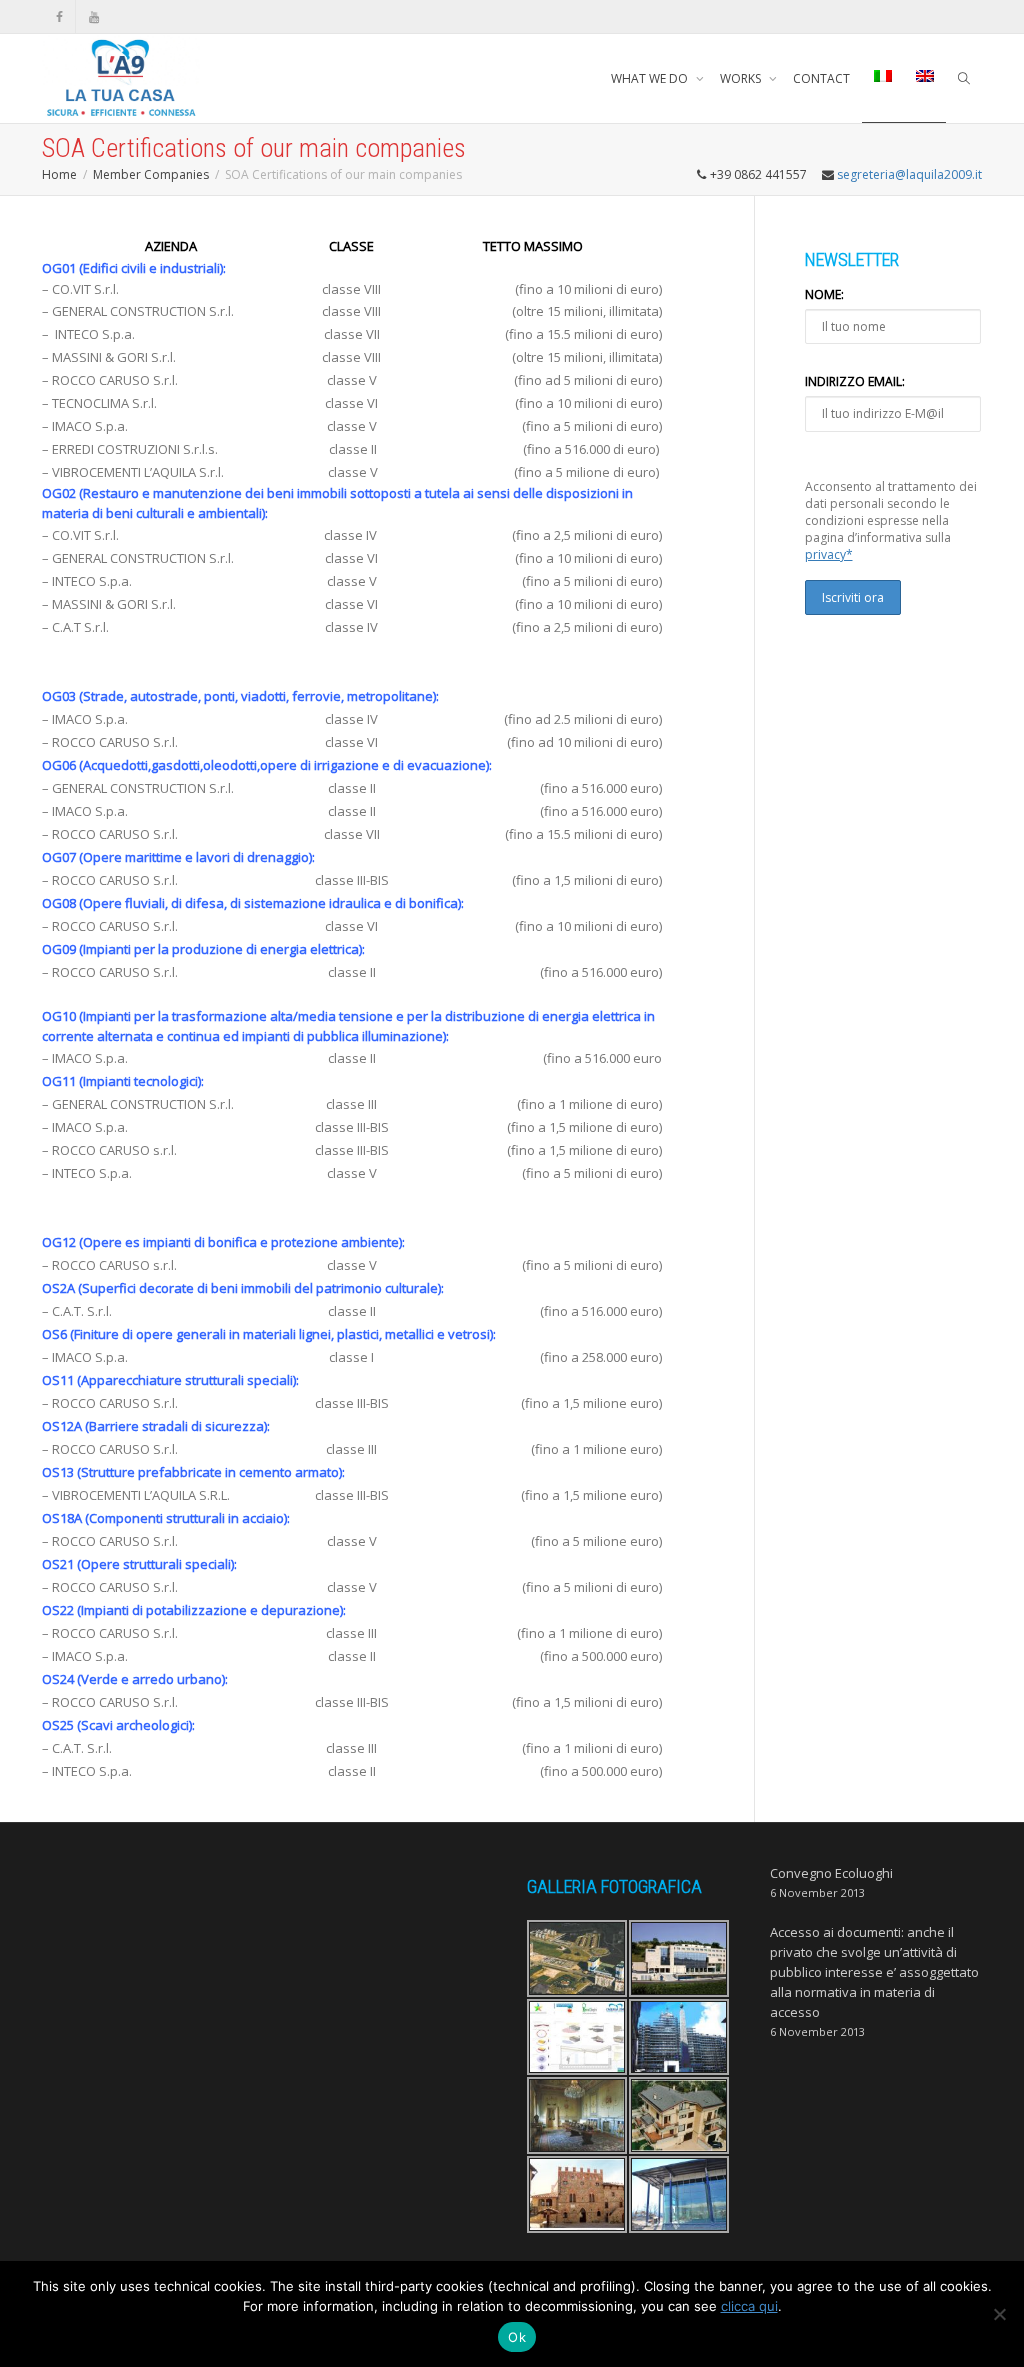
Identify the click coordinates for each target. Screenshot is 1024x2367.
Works (742, 78)
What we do (651, 78)
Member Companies (151, 174)
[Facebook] (59, 16)
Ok (517, 2337)
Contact (821, 78)
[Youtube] (93, 16)
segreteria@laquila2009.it (909, 174)
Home (59, 174)
